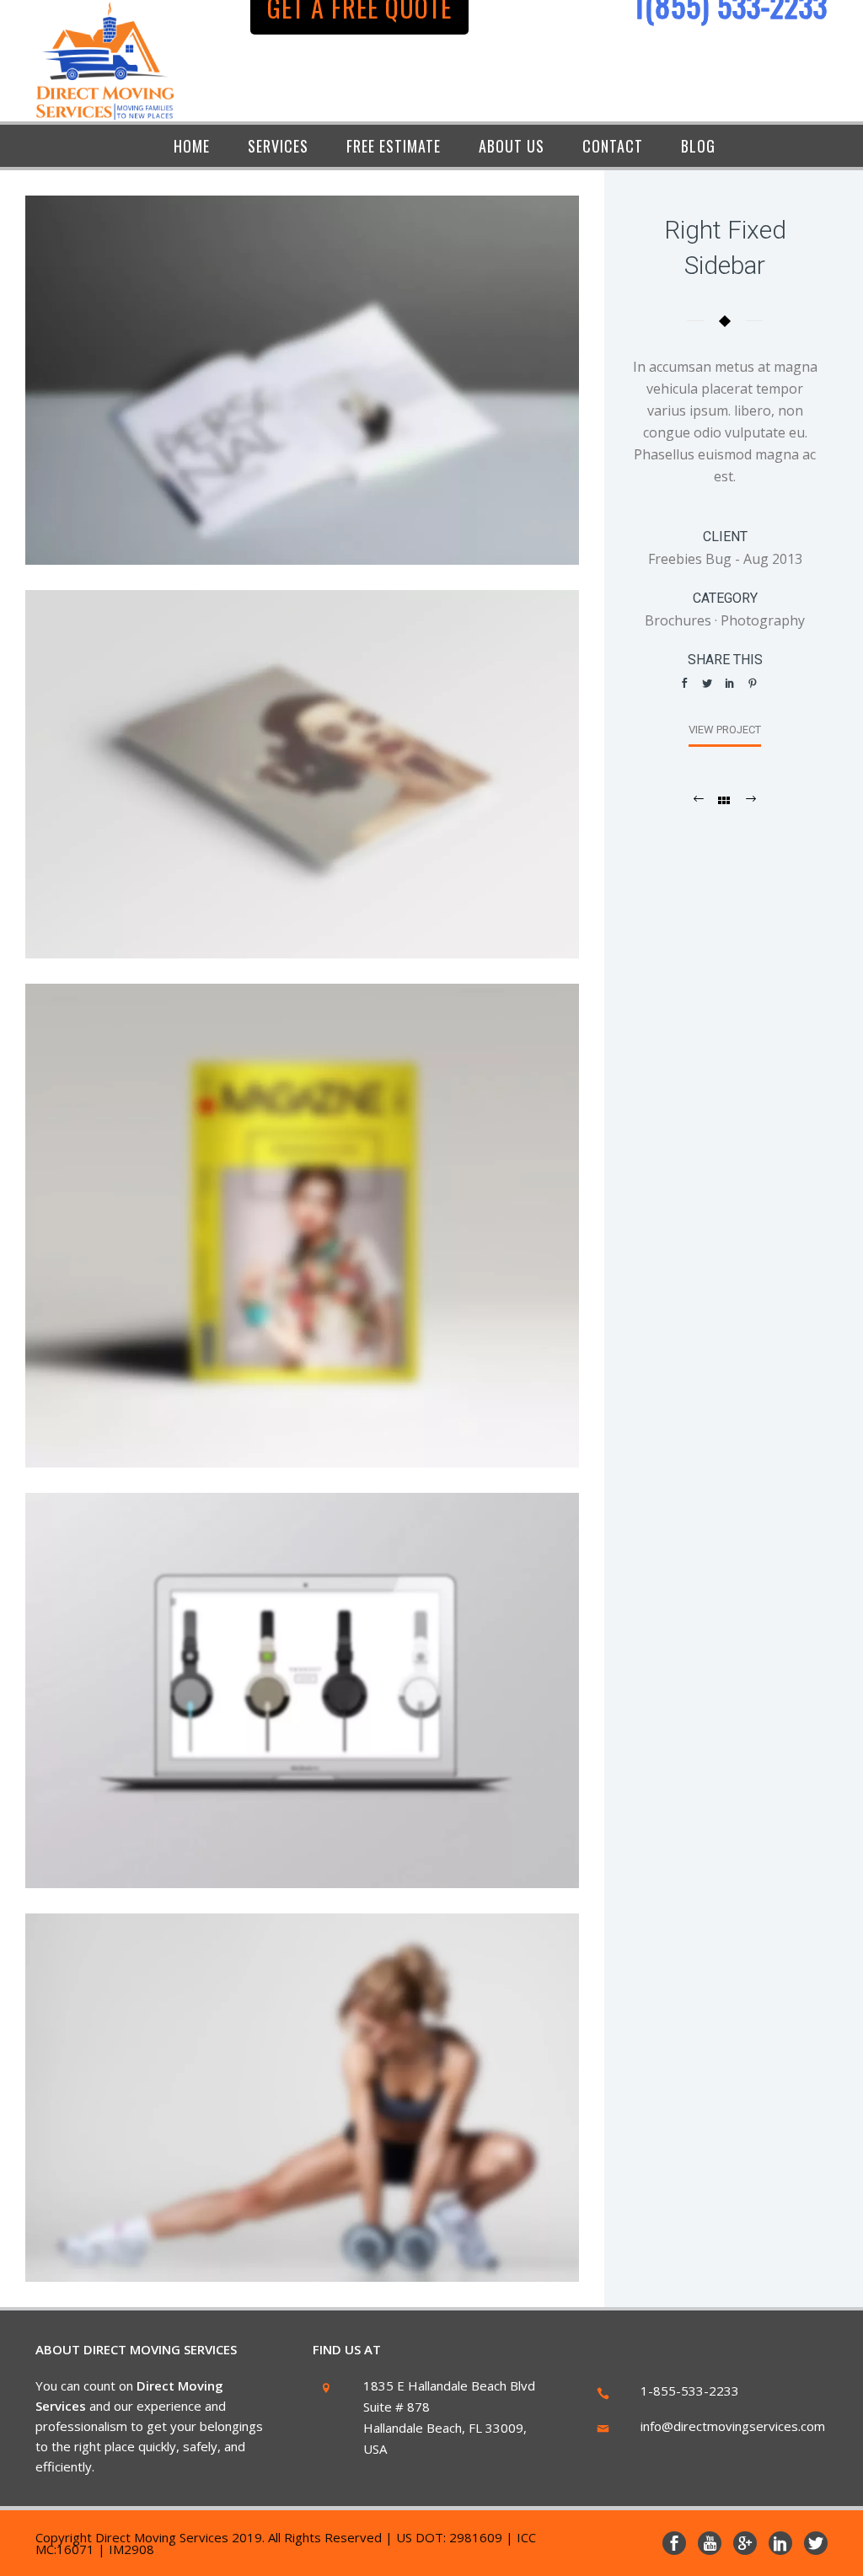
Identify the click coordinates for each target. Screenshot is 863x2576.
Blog (698, 146)
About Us (512, 146)
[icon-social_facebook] (678, 2543)
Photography (763, 620)
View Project (725, 730)
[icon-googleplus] (749, 2543)
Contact (613, 146)
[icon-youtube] (714, 2543)
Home (192, 146)
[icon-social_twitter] (816, 2543)
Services (278, 146)
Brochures (678, 620)
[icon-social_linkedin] (785, 2543)
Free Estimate (394, 146)
